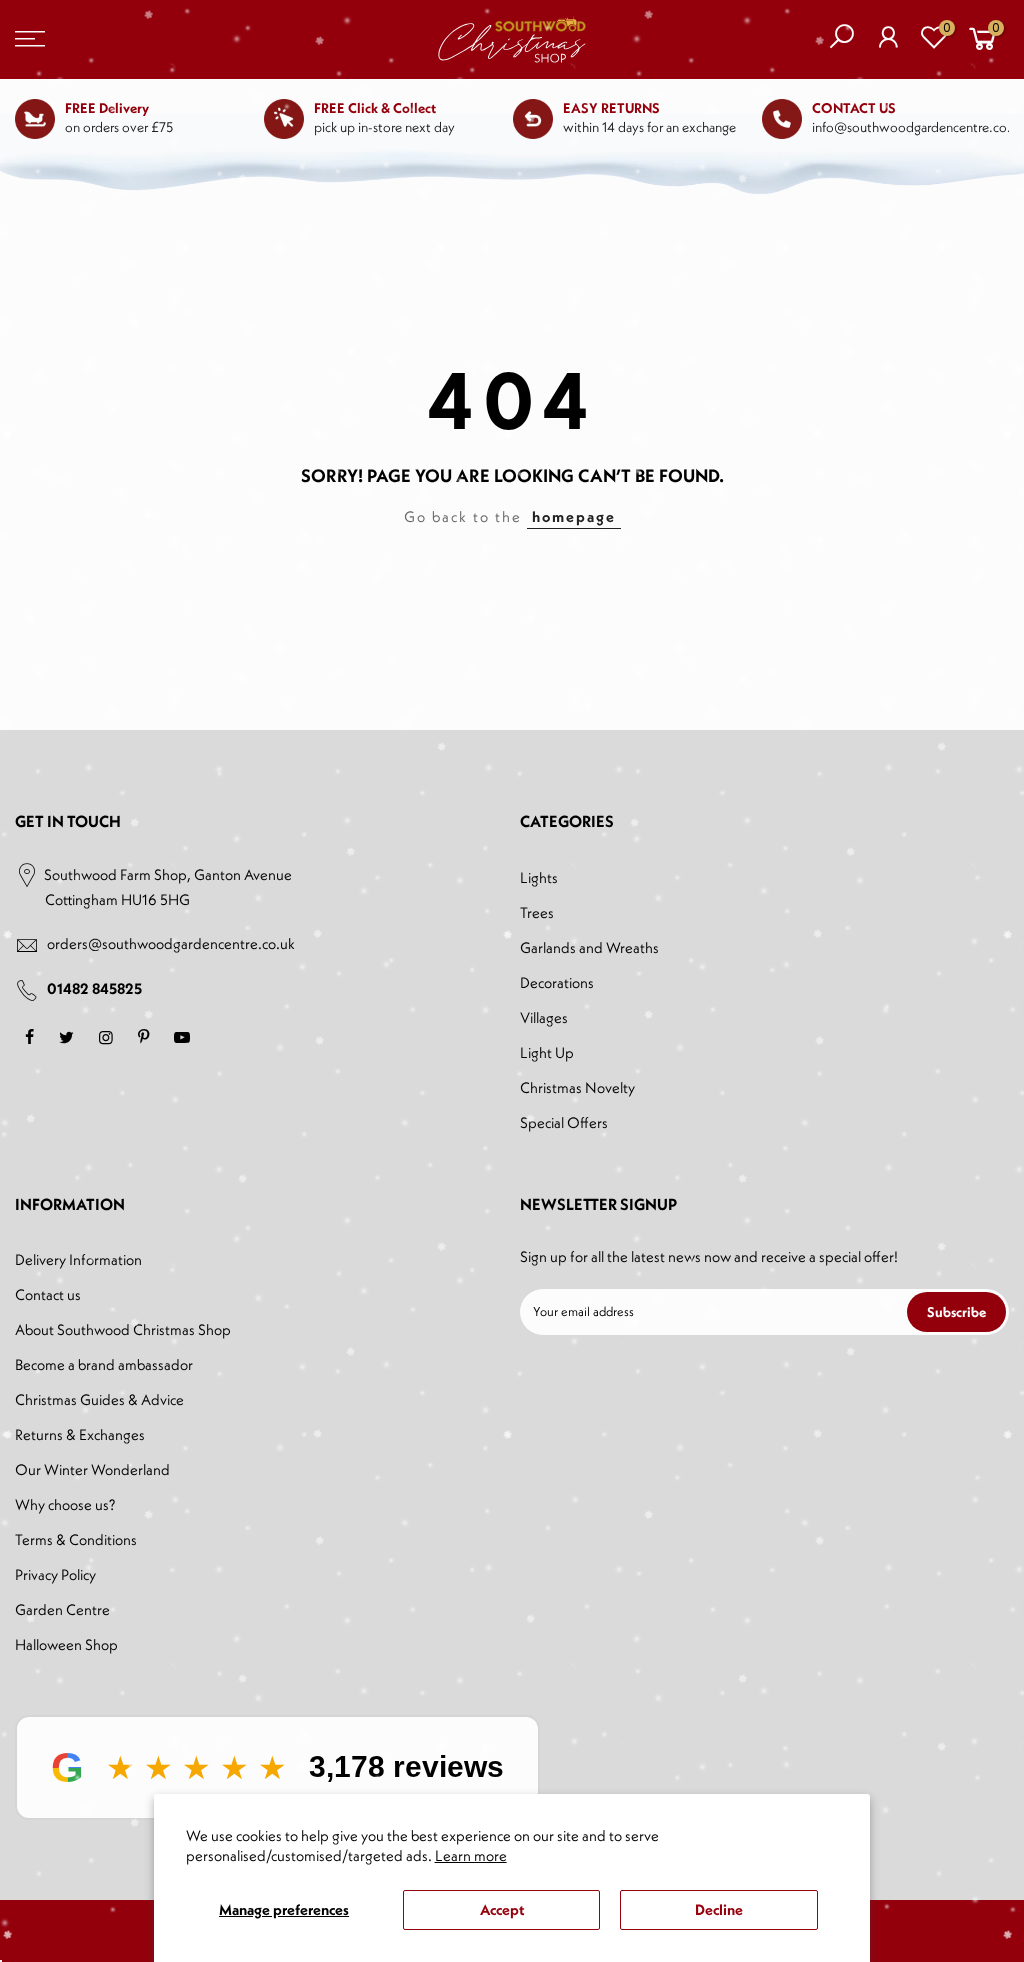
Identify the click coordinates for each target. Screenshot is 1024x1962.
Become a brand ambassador (104, 1364)
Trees (537, 912)
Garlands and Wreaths (589, 947)
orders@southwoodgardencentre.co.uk (171, 943)
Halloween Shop (66, 1644)
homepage (574, 516)
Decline (719, 1909)
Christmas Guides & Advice (99, 1399)
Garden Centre (62, 1609)
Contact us (48, 1294)
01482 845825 (94, 988)
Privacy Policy (55, 1574)
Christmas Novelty (577, 1087)
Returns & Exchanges (80, 1434)
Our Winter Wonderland (92, 1469)
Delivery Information (78, 1259)
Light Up (547, 1052)
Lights (539, 877)
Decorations (557, 982)
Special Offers (564, 1122)
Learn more (471, 1855)
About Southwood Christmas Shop (123, 1329)
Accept (502, 1909)
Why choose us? (65, 1504)
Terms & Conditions (76, 1539)
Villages (544, 1017)
